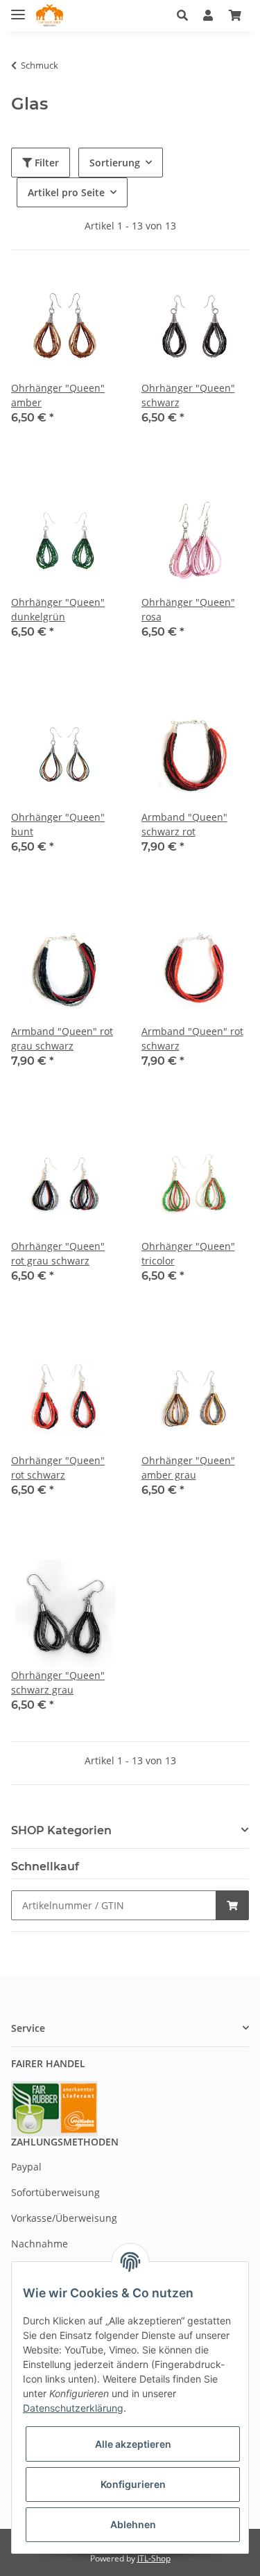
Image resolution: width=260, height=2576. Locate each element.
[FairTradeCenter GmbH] (50, 16)
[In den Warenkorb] (232, 1905)
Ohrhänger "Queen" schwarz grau (58, 1682)
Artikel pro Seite (66, 192)
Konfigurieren (133, 2484)
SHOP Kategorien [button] (61, 1830)
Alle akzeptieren (133, 2444)
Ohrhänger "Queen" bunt (58, 824)
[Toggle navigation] (18, 9)
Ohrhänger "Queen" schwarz (188, 395)
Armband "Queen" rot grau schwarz (62, 1038)
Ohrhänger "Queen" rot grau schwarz (58, 1253)
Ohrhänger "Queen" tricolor (188, 1253)
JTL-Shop (154, 2558)
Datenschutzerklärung (73, 2408)
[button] (186, 15)
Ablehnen (133, 2524)
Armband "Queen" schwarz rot (184, 824)
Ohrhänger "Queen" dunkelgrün (58, 609)
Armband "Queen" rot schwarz (192, 1038)
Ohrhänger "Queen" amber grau (188, 1468)
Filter (45, 163)
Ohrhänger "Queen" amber (58, 395)
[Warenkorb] (235, 15)
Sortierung (115, 163)
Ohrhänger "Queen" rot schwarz (58, 1468)
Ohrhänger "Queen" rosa (188, 609)
